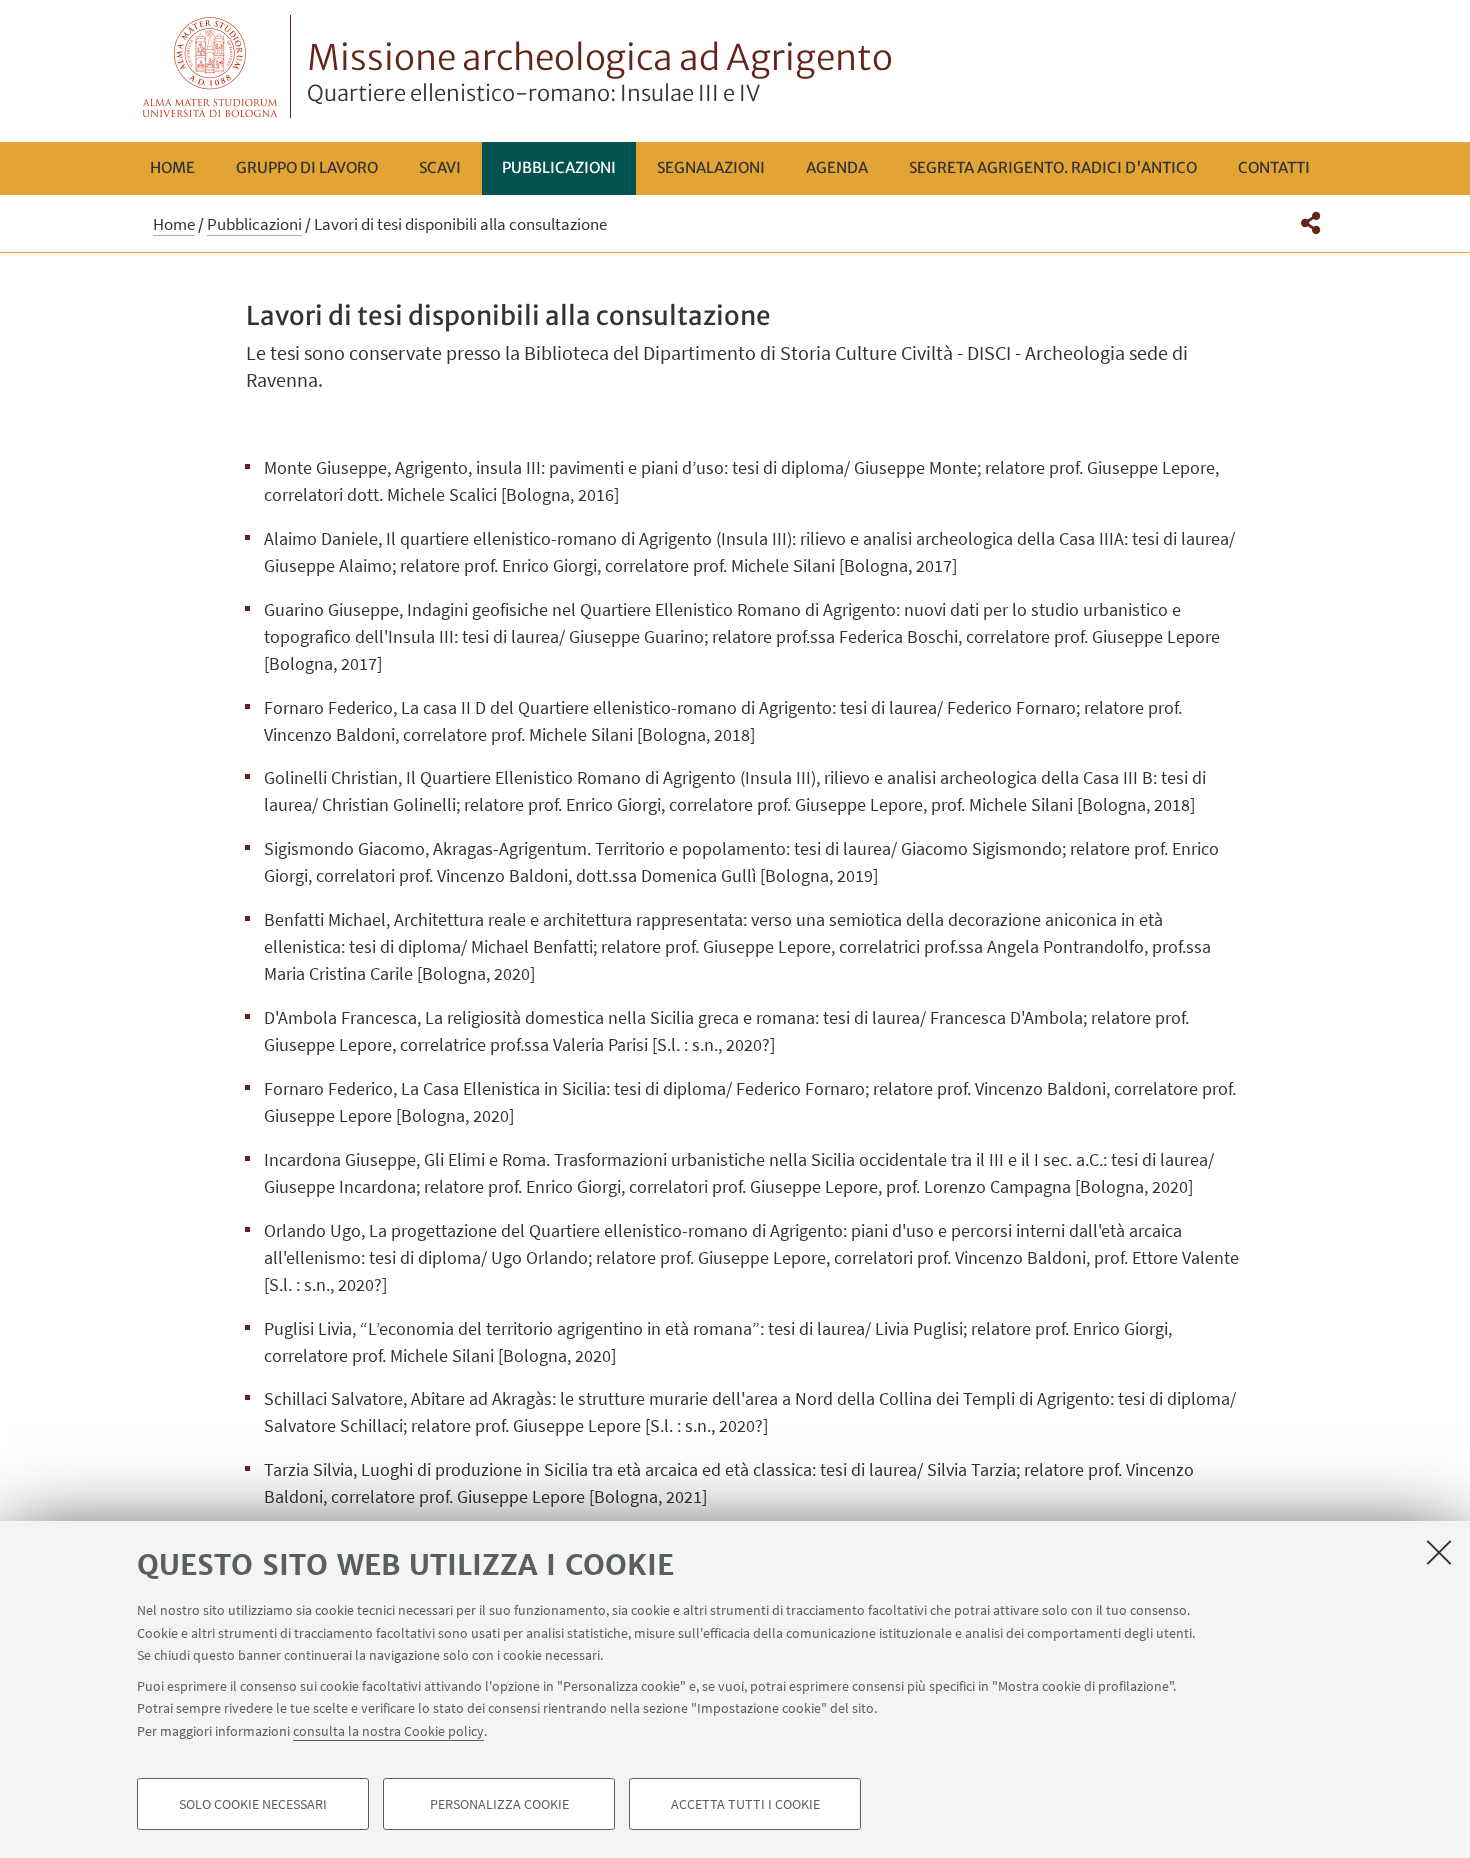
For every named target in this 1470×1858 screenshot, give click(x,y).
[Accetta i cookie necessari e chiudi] (1439, 1552)
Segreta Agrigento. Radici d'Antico (1053, 167)
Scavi (440, 167)
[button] (1310, 223)
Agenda (837, 167)
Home (172, 167)
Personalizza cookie (499, 1804)
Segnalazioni (711, 167)
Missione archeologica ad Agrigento (600, 71)
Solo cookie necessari (253, 1804)
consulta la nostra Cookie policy (388, 1730)
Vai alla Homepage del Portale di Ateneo (210, 66)
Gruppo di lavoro (307, 167)
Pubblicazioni (559, 167)
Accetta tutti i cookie (745, 1804)
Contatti (1274, 167)
